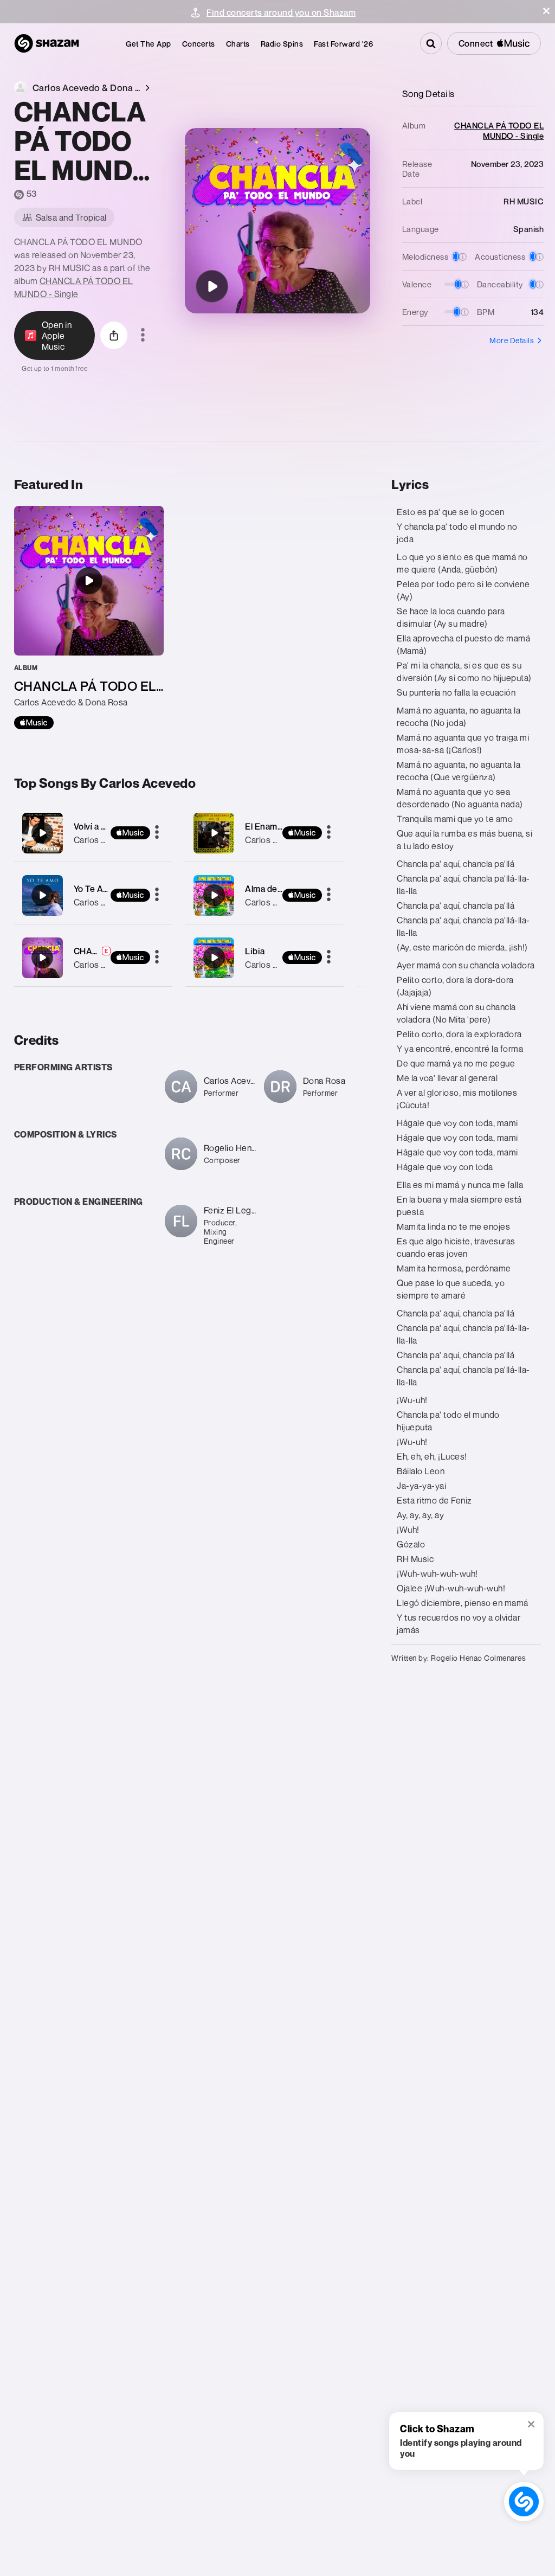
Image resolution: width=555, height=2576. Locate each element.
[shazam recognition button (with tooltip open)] (524, 2501)
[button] (546, 11)
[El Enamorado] (264, 833)
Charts (238, 44)
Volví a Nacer (99, 826)
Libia (255, 951)
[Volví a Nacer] (93, 833)
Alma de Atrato (275, 889)
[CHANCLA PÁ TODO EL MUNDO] (212, 286)
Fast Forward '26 (343, 44)
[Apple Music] (34, 723)
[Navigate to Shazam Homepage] (47, 43)
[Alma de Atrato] (264, 895)
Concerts (199, 44)
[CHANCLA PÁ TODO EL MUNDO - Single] (89, 618)
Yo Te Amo (95, 889)
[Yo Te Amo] (93, 895)
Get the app (149, 44)
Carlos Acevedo (105, 840)
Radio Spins (282, 44)
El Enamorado (273, 826)
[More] (157, 833)
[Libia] (264, 958)
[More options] (143, 336)
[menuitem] (149, 44)
